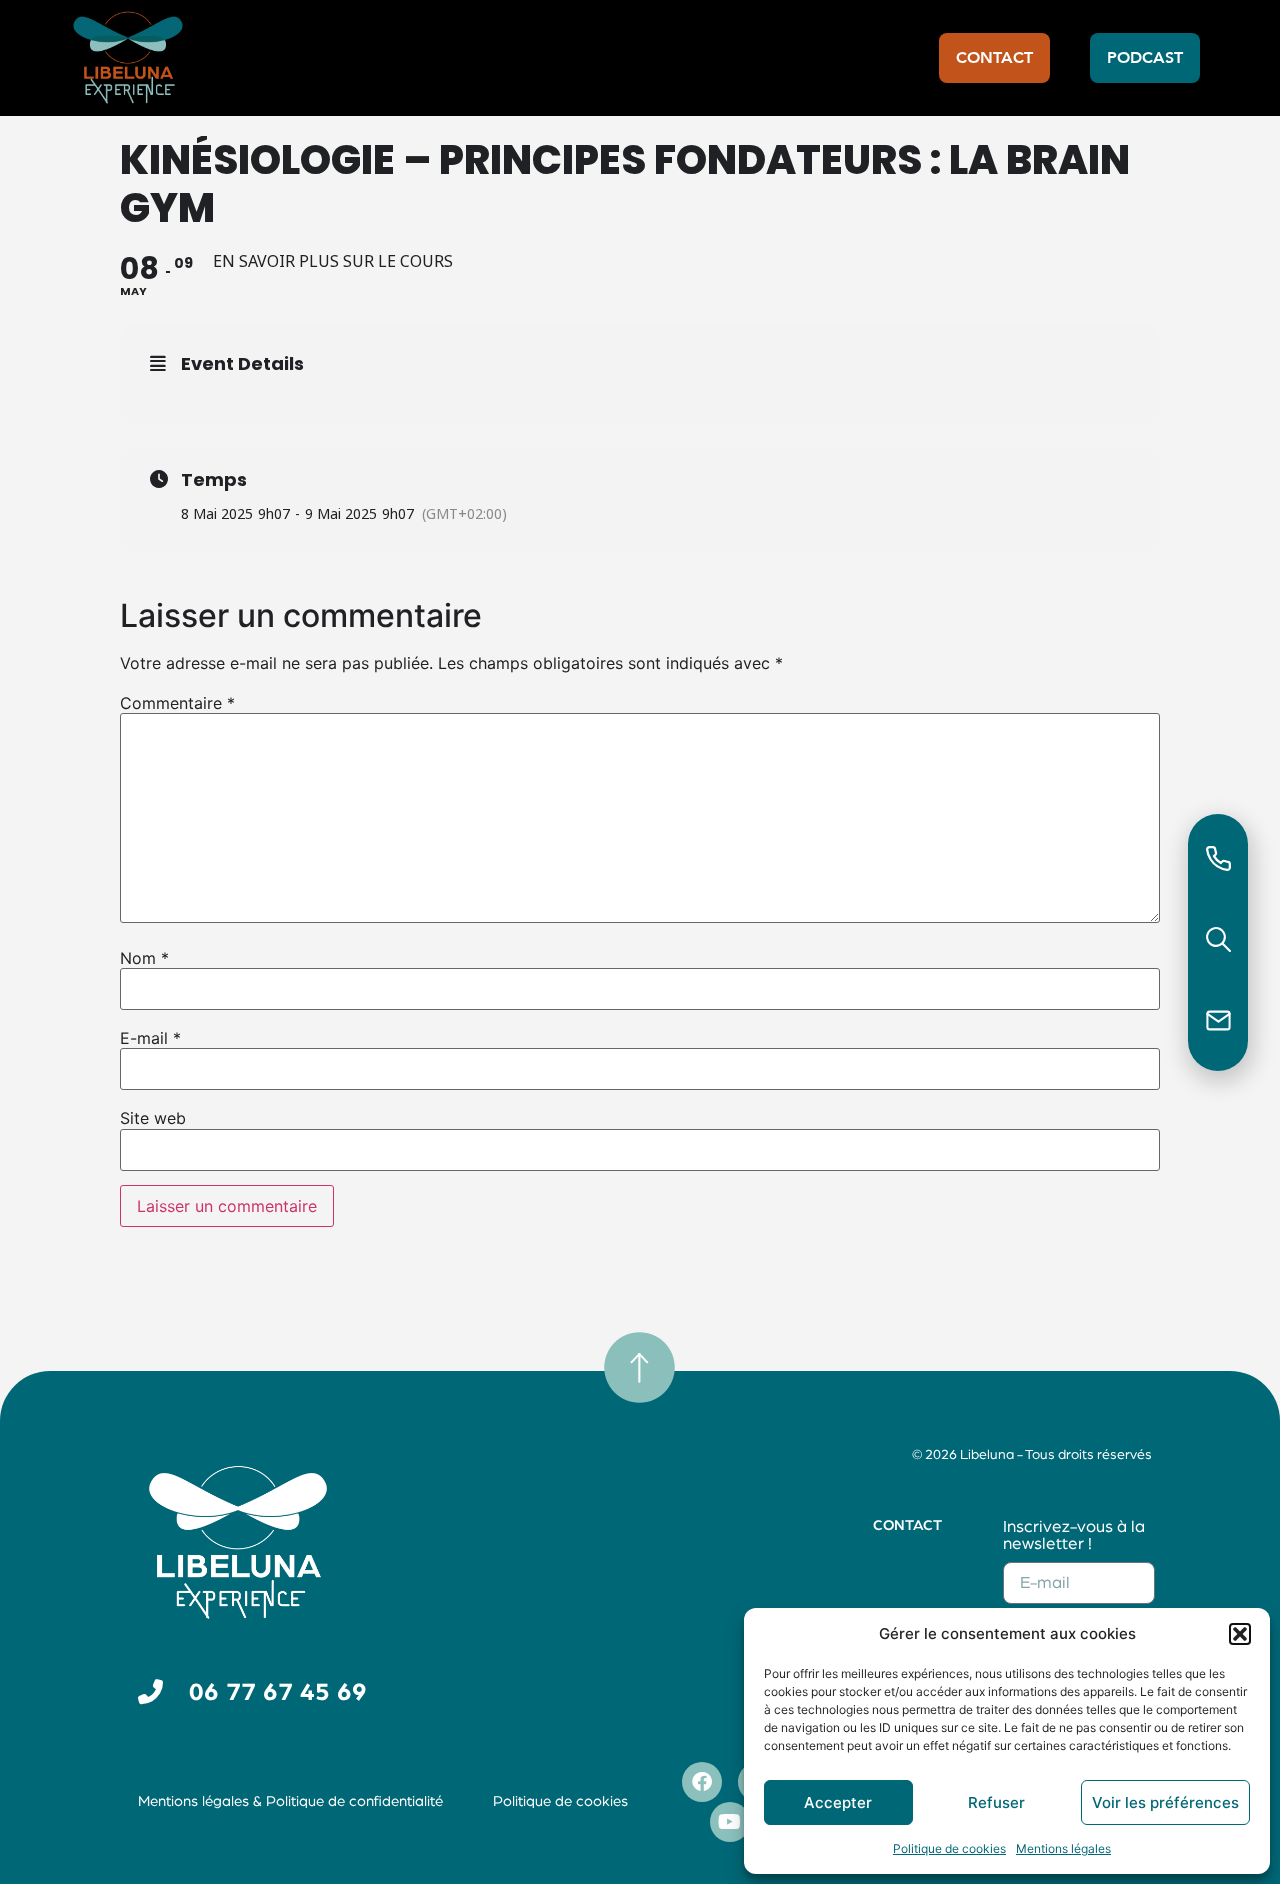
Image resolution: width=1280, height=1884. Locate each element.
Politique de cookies (949, 1848)
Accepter (838, 1802)
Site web (153, 1118)
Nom (144, 958)
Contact (907, 1525)
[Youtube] (730, 1822)
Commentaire (177, 703)
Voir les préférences (1165, 1802)
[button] (1240, 1634)
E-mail (150, 1038)
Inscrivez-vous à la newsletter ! (1074, 1535)
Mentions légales (1063, 1848)
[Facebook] (702, 1782)
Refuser (996, 1802)
